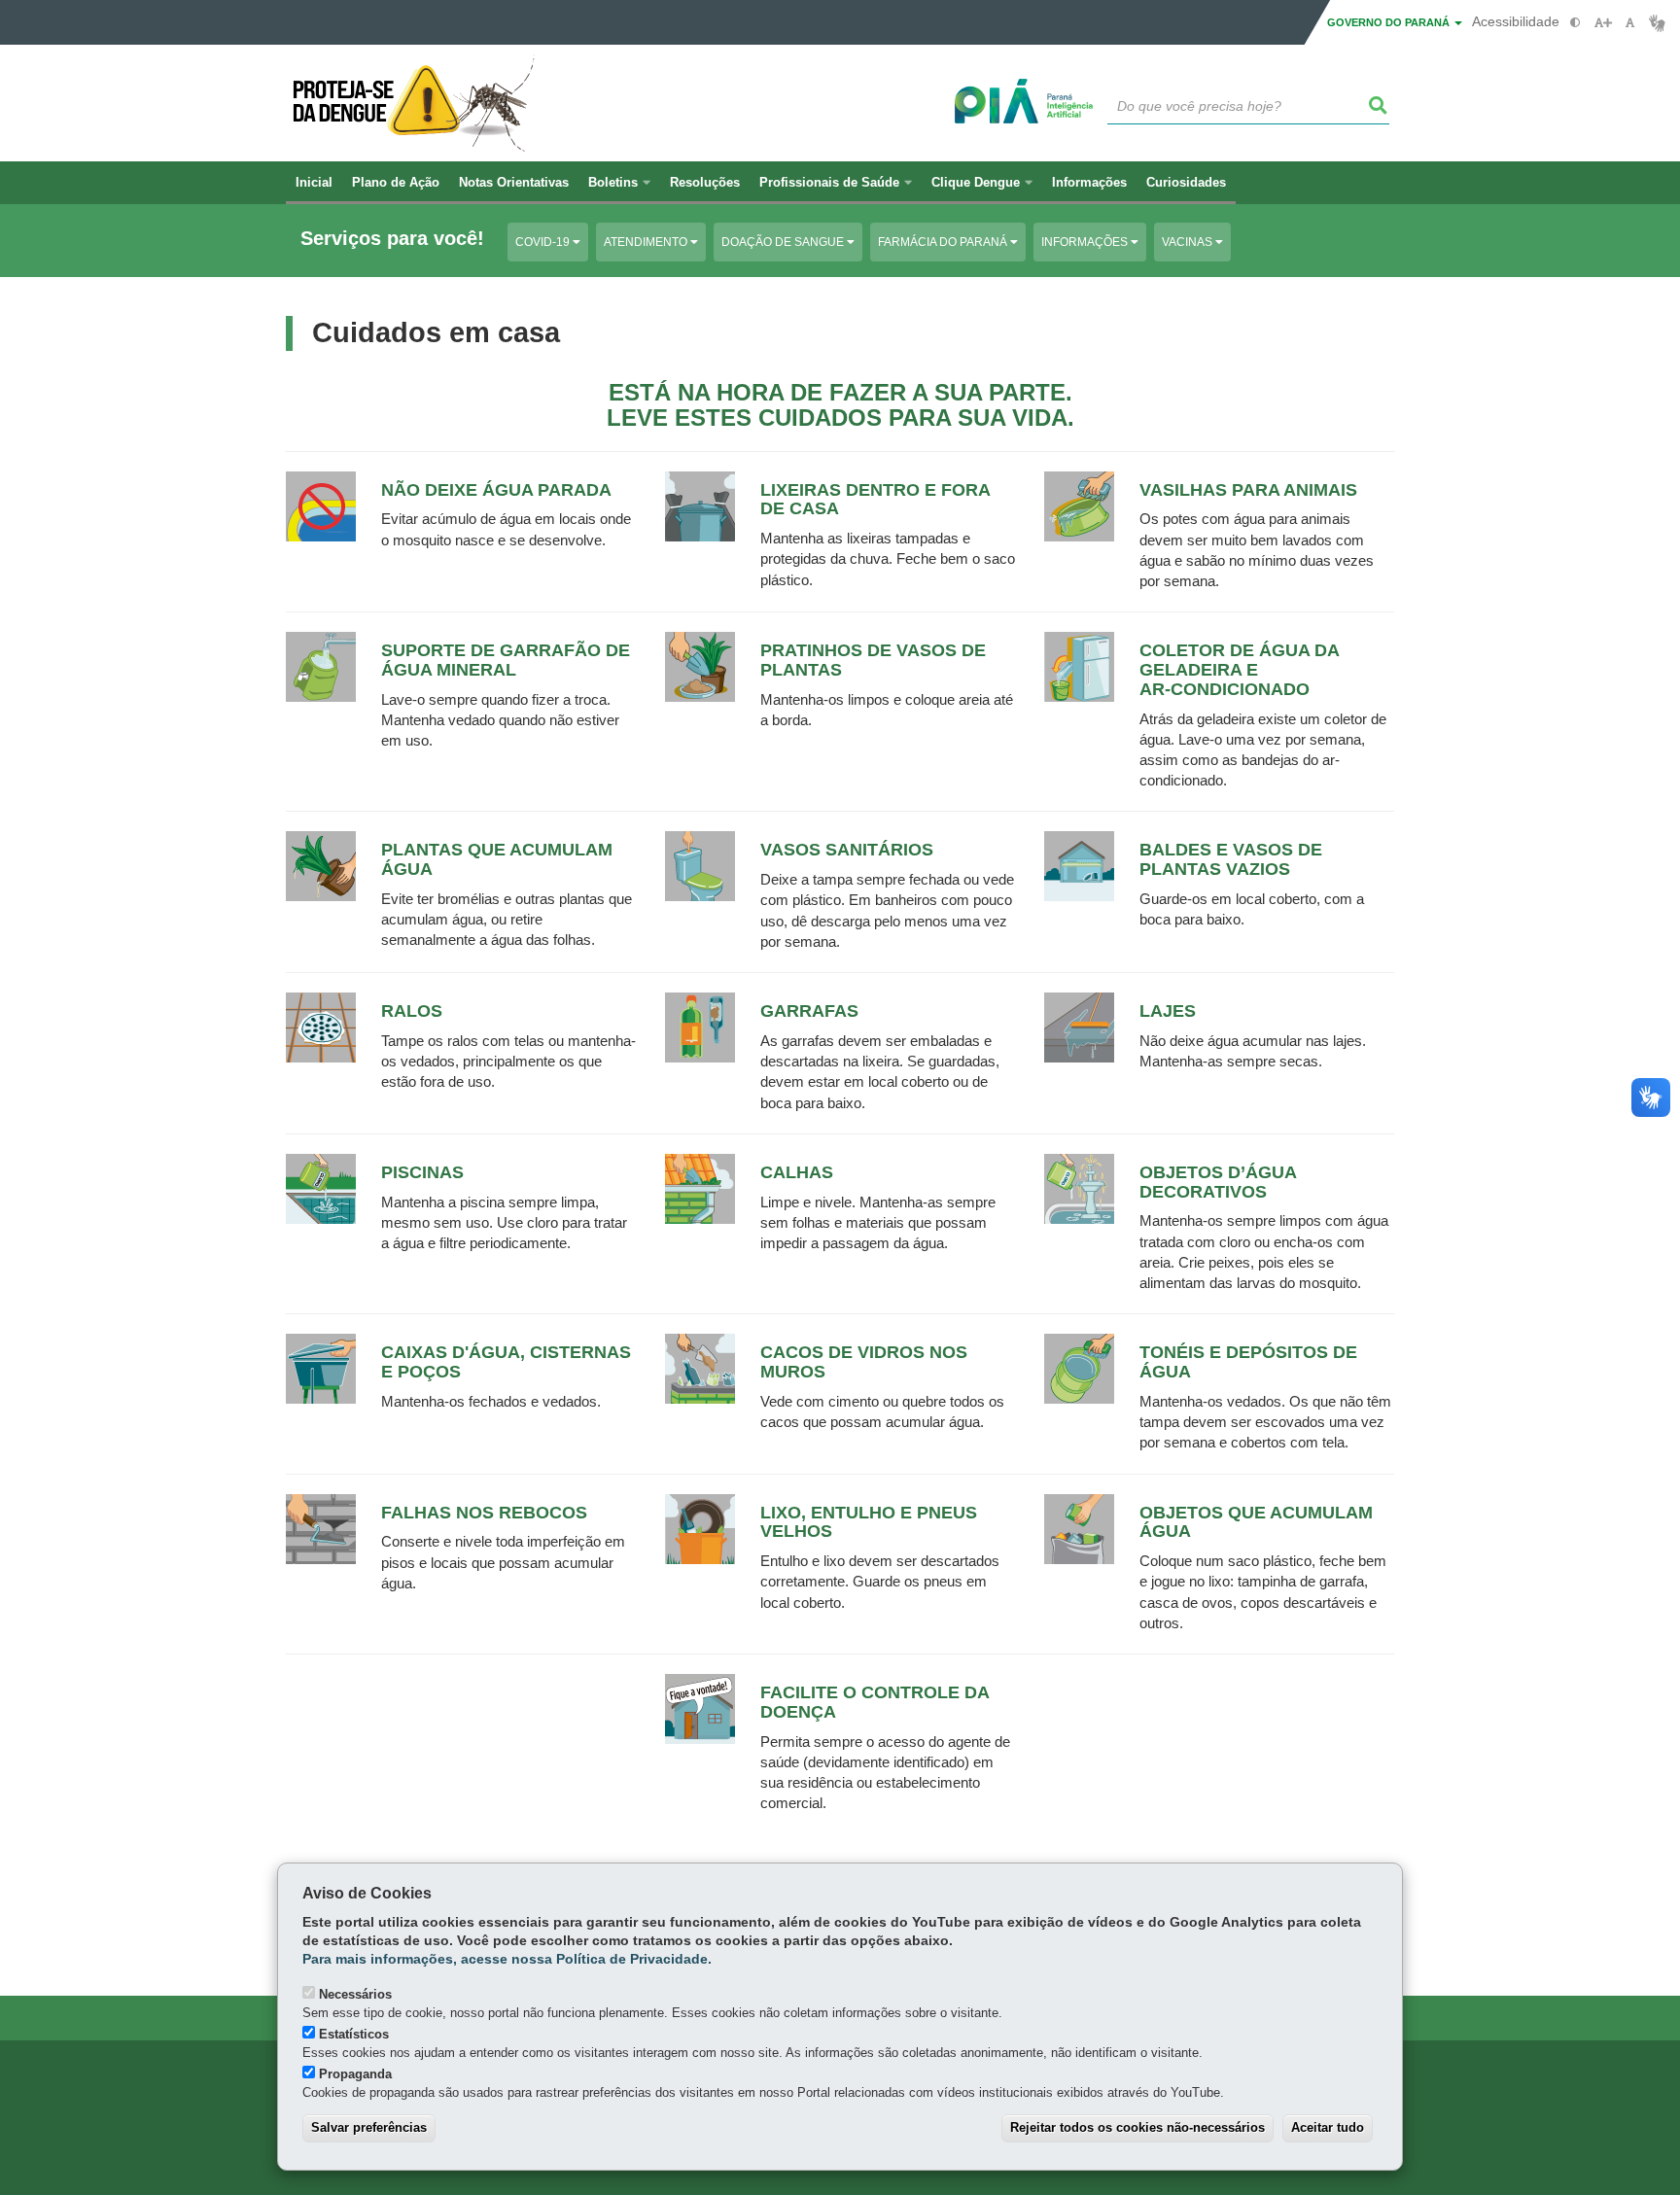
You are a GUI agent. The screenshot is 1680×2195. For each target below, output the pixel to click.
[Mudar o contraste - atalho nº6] (1575, 23)
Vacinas (1189, 242)
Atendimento (647, 242)
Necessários (355, 1994)
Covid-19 (544, 242)
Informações (1086, 242)
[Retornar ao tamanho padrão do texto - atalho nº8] (1630, 23)
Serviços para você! (392, 239)
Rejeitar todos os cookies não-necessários (1137, 2127)
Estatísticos (354, 2034)
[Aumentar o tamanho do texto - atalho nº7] (1603, 23)
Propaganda (355, 2074)
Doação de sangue (784, 242)
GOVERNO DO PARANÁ (1390, 22)
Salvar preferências (369, 2127)
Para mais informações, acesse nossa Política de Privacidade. (507, 1959)
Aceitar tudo (1328, 2127)
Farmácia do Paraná (944, 242)
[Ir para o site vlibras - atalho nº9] (1657, 23)
